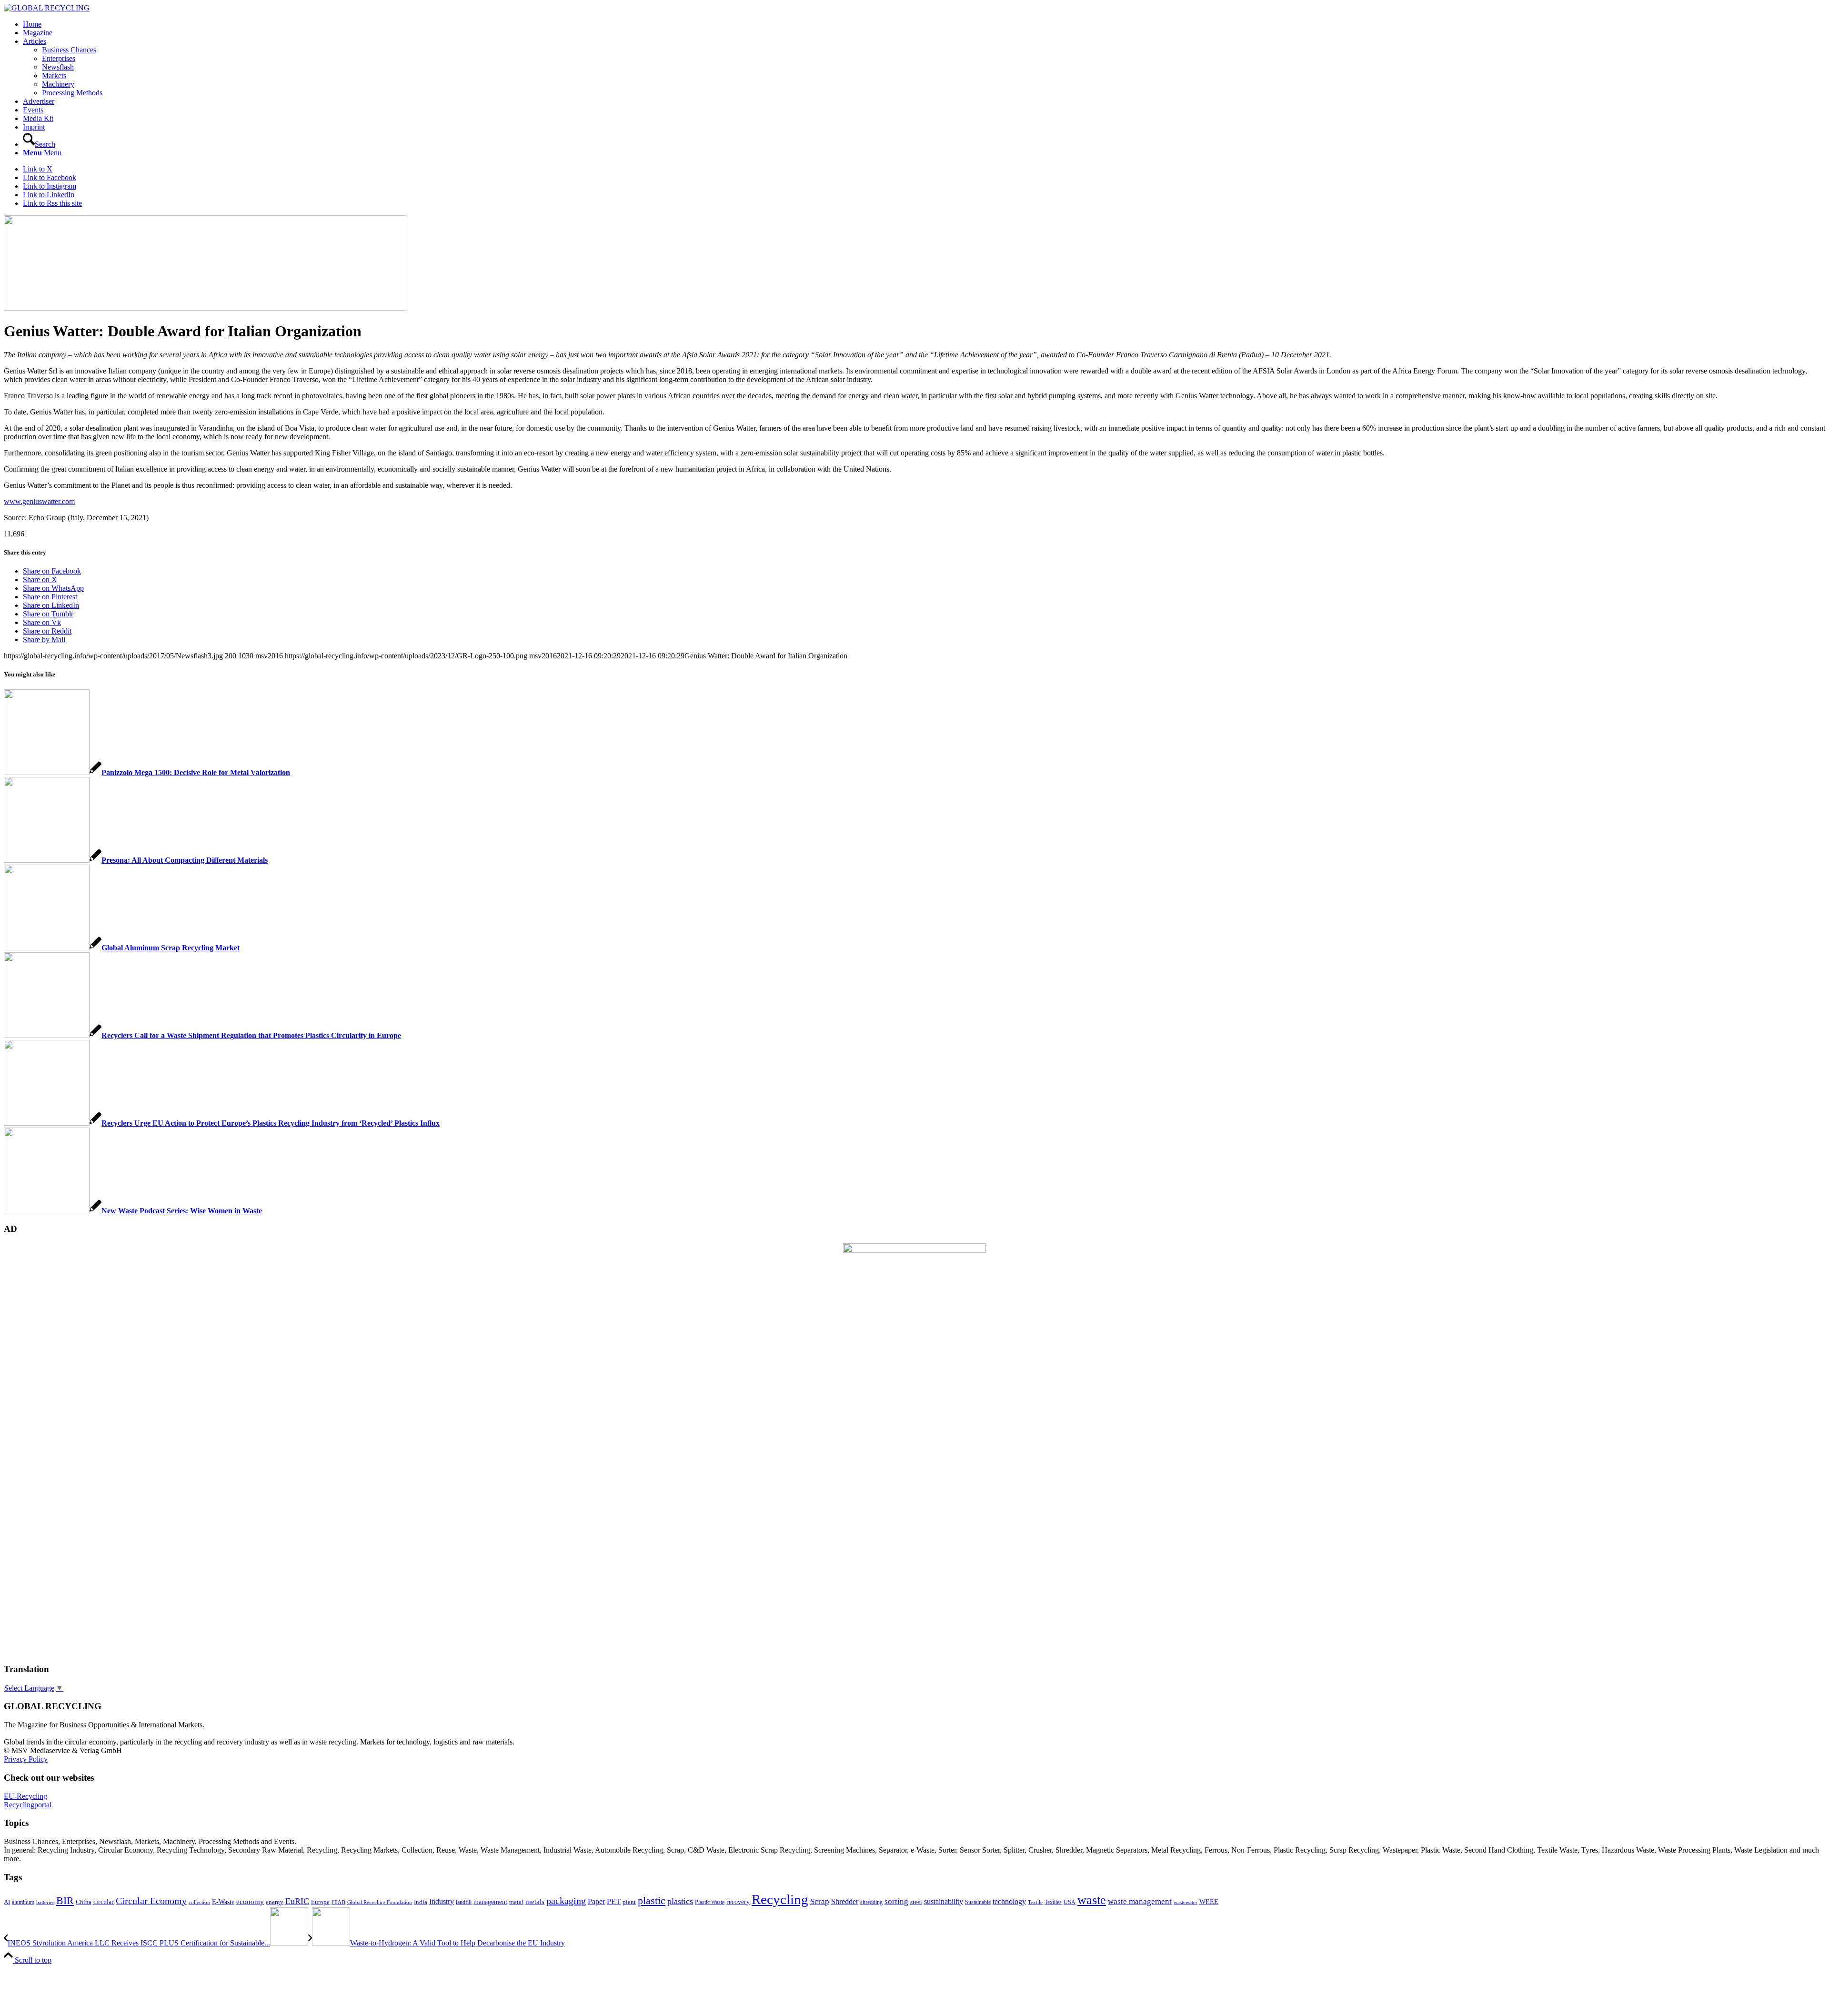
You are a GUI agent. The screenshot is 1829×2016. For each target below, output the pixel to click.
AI (7, 1902)
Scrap (820, 1901)
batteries (45, 1902)
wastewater (1186, 1902)
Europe (320, 1902)
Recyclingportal (28, 1805)
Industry (442, 1901)
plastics (680, 1901)
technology (1009, 1901)
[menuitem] (924, 24)
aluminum (23, 1902)
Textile (1035, 1902)
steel (916, 1902)
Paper (596, 1901)
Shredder (845, 1901)
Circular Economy (151, 1901)
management (490, 1902)
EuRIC (297, 1901)
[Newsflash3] (205, 308)
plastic (652, 1900)
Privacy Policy (26, 1759)
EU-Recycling (25, 1796)
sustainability (944, 1901)
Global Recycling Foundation (380, 1902)
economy (250, 1902)
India (421, 1902)
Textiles (1053, 1902)
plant (629, 1902)
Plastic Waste (710, 1902)
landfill (464, 1902)
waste (1092, 1900)
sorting (896, 1901)
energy (275, 1902)
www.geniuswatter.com (39, 501)
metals (535, 1901)
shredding (871, 1902)
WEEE (1209, 1902)
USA (1070, 1902)
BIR (65, 1901)
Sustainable (978, 1902)
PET (614, 1901)
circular (104, 1902)
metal (516, 1902)
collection (199, 1902)
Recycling (780, 1899)
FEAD (338, 1902)
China (84, 1902)
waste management (1140, 1901)
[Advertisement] (42, 1510)
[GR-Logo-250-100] (47, 8)
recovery (738, 1902)
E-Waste (223, 1902)
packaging (566, 1901)
